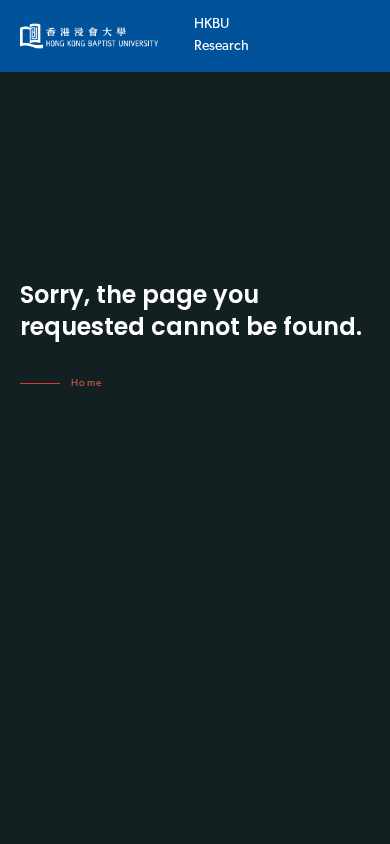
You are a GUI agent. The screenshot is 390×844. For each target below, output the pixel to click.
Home (87, 383)
